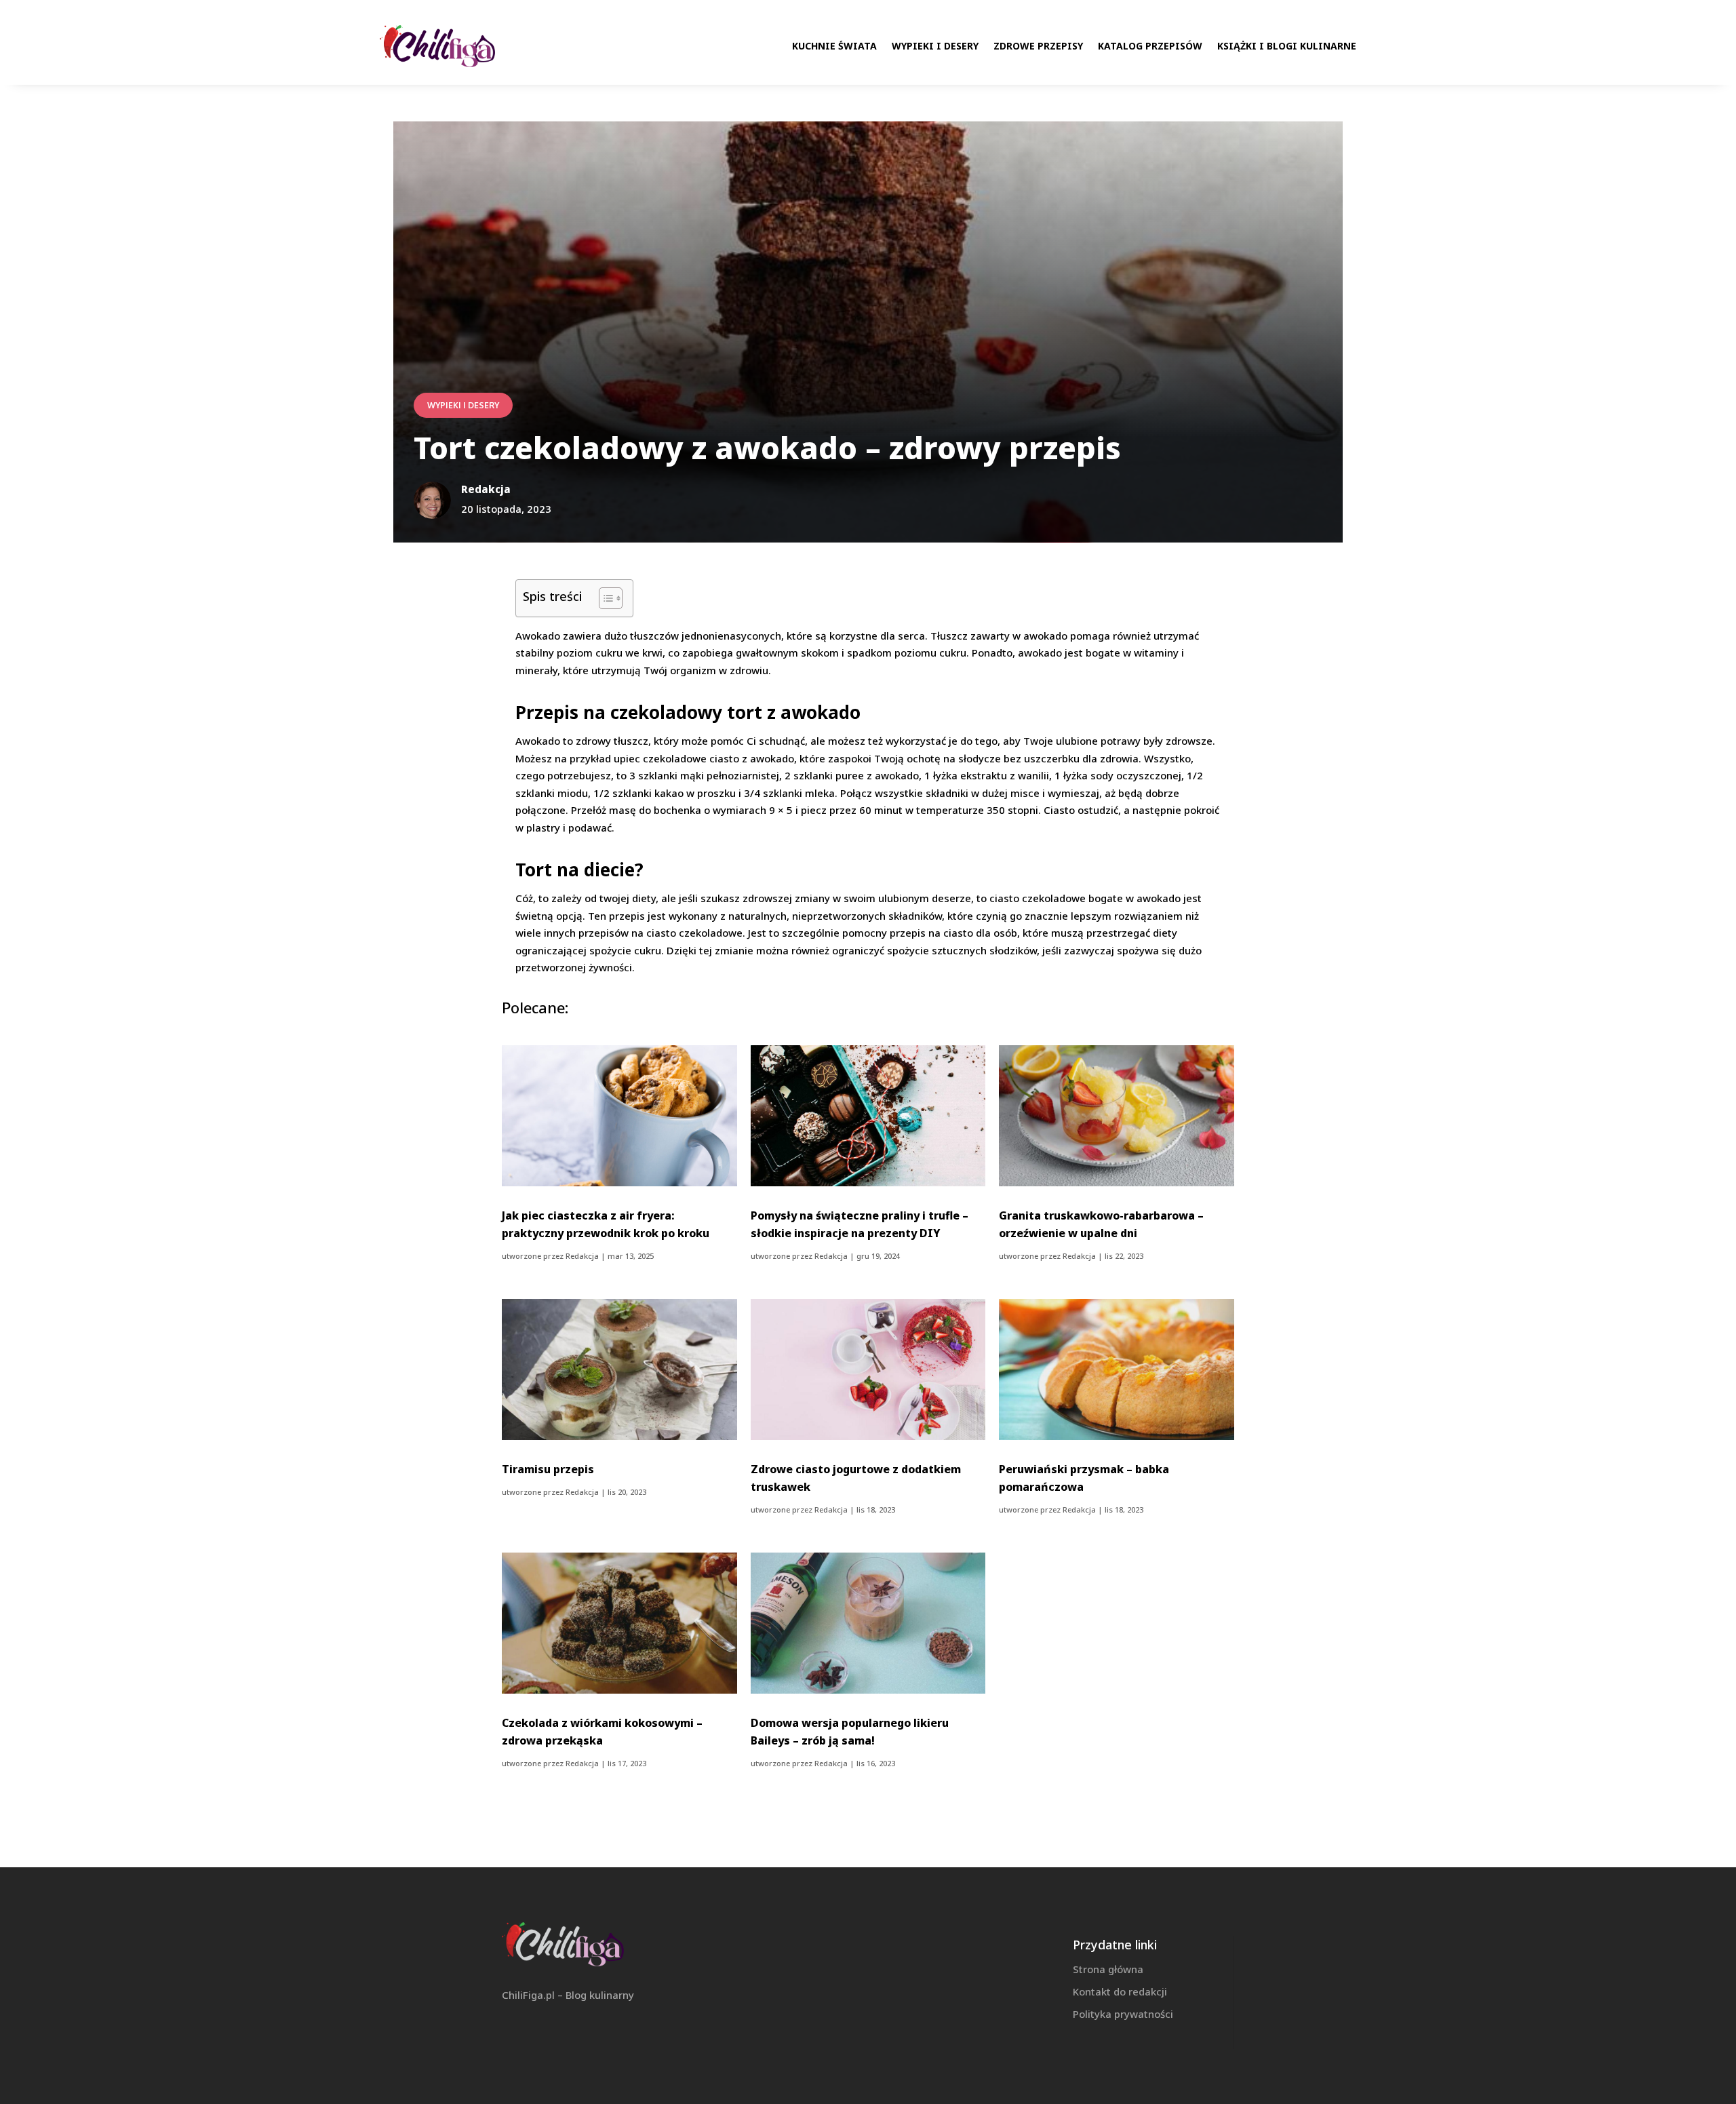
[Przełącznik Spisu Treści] (604, 598)
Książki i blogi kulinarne (1287, 46)
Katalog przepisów (1150, 46)
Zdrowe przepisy (1038, 46)
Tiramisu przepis (548, 1469)
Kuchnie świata (834, 46)
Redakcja (582, 1256)
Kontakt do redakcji (1120, 1991)
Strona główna (1108, 1969)
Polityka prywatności (1123, 2014)
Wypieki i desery (935, 46)
